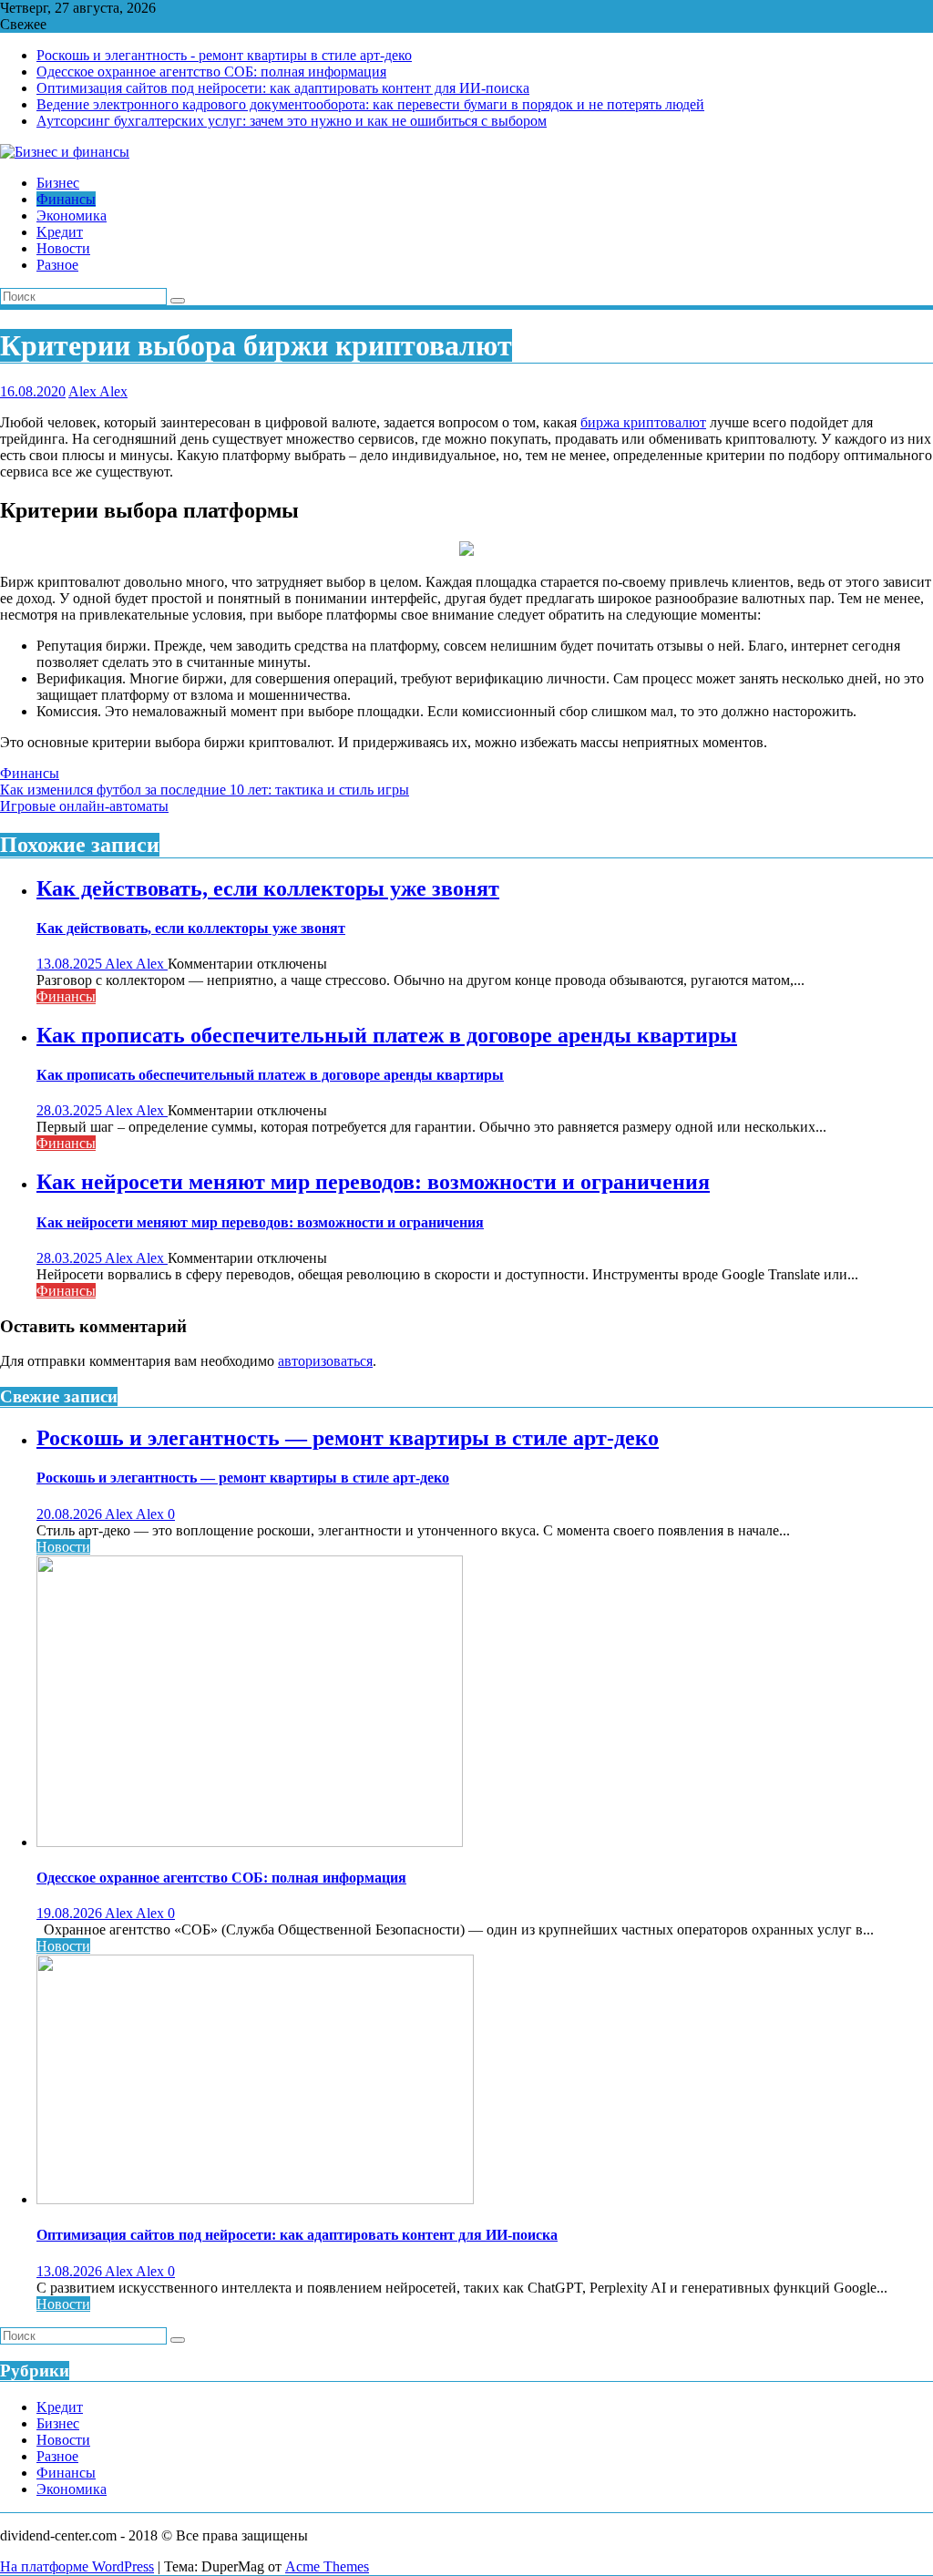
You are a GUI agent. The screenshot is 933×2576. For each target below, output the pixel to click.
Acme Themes (327, 2566)
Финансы (30, 773)
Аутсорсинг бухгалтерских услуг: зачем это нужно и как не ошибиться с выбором (292, 121)
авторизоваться (325, 1361)
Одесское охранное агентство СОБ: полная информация (211, 72)
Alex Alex (98, 391)
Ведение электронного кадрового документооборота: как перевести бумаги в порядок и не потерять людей (370, 104)
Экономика (72, 2489)
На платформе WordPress (77, 2566)
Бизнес (58, 2423)
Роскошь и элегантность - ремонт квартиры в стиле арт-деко (224, 55)
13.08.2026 (71, 2271)
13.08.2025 (71, 964)
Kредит (60, 2407)
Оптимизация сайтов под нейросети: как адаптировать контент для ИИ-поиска (283, 88)
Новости (63, 1547)
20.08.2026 (71, 1514)
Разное (57, 2456)
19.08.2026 (71, 1913)
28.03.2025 (71, 1110)
